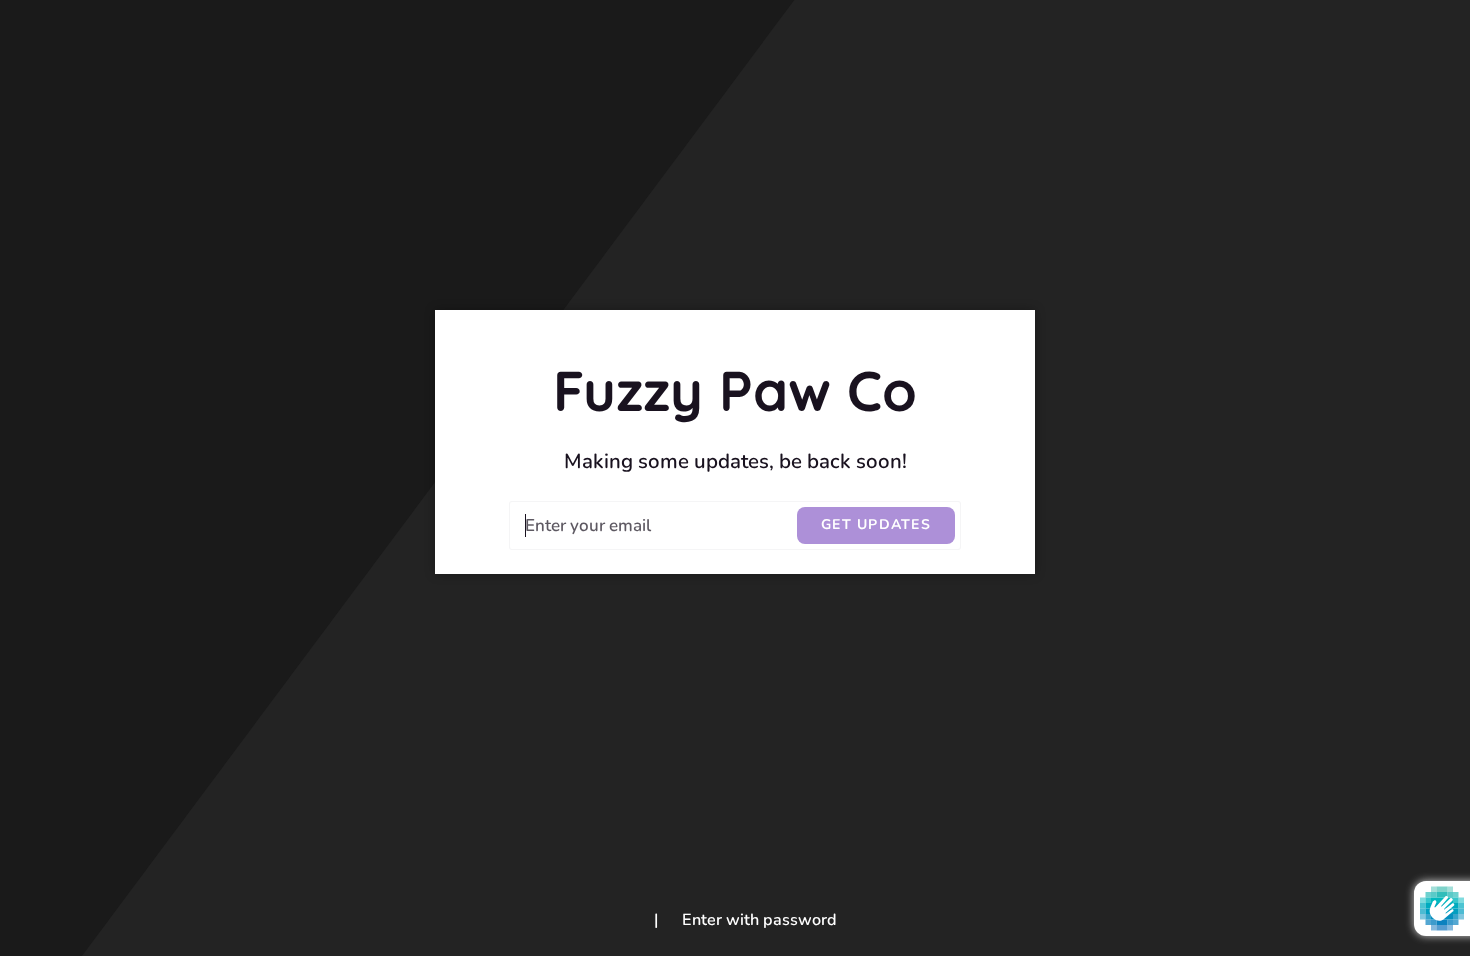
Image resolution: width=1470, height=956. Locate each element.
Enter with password (759, 920)
